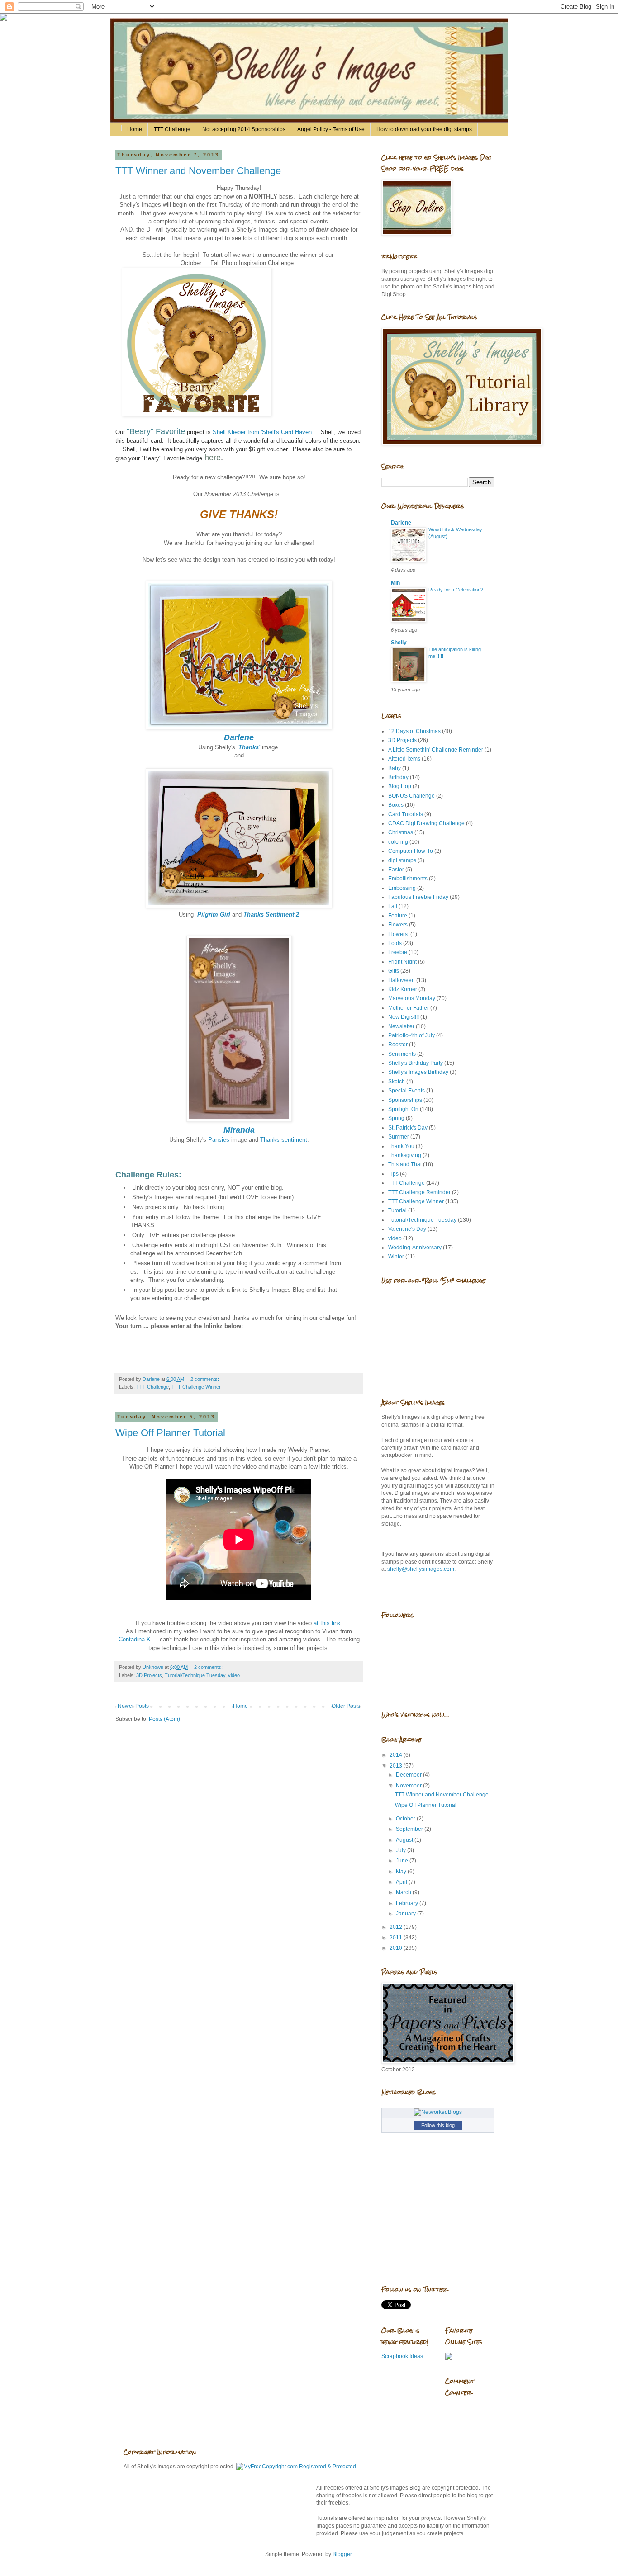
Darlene (401, 523)
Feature (398, 916)
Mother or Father (409, 1008)
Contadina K (135, 1639)
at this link (327, 1623)
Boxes (396, 805)
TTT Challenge (172, 129)
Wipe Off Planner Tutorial (170, 1433)
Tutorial (397, 1210)
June (403, 1861)
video (234, 1675)
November (409, 1786)
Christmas (401, 832)
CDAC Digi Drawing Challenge (426, 823)
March (404, 1892)
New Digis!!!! (404, 1017)
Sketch (397, 1082)
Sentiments (402, 1054)
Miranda (239, 1130)
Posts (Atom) (164, 1719)
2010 (397, 1948)
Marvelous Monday (412, 998)
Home (135, 129)
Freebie (398, 952)
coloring (398, 842)
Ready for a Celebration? (456, 590)
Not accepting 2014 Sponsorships (244, 129)
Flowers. (399, 934)
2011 (397, 1938)
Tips (393, 1174)
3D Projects (149, 1675)
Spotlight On (403, 1109)
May (402, 1872)
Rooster (398, 1045)
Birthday (398, 777)
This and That (405, 1164)
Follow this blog (438, 2125)
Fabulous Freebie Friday (418, 897)
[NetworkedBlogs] (438, 2112)
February (408, 1903)
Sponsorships (405, 1100)
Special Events (406, 1091)
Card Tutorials (406, 814)
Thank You (401, 1146)
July (402, 1850)
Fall (393, 906)
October (406, 1819)
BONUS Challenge (411, 796)
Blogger (342, 2554)
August (405, 1840)
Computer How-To (411, 851)
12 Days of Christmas (414, 731)
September (410, 1829)
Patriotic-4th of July (411, 1035)
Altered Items (404, 759)
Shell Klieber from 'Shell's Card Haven (262, 432)
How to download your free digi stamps (424, 129)
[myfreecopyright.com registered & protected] (296, 2467)
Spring (396, 1118)
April (402, 1882)
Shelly (399, 643)
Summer (399, 1137)
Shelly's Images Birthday (418, 1072)
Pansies (219, 1140)
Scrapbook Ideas (402, 2356)
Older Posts (346, 1706)
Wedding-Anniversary (415, 1248)
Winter (396, 1257)
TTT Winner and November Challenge (198, 171)
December (409, 1775)
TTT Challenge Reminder (419, 1192)
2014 (397, 1755)
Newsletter (401, 1026)
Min (395, 583)
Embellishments (408, 879)
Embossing (402, 888)
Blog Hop (400, 786)
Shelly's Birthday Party (416, 1063)
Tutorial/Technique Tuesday (195, 1675)
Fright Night (402, 962)
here (213, 458)
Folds (395, 943)
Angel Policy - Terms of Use (331, 129)
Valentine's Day (407, 1229)
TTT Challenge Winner (196, 1387)
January (406, 1914)
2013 (397, 1766)
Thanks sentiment (284, 1140)
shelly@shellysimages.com (421, 1569)
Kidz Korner (403, 989)
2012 (397, 1927)
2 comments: (205, 1379)
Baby (395, 768)
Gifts (394, 971)
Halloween (402, 980)
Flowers (398, 925)
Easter (396, 870)
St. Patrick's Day (408, 1128)
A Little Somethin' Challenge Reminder (436, 750)
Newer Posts (133, 1706)
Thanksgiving (405, 1155)
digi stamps (402, 860)
